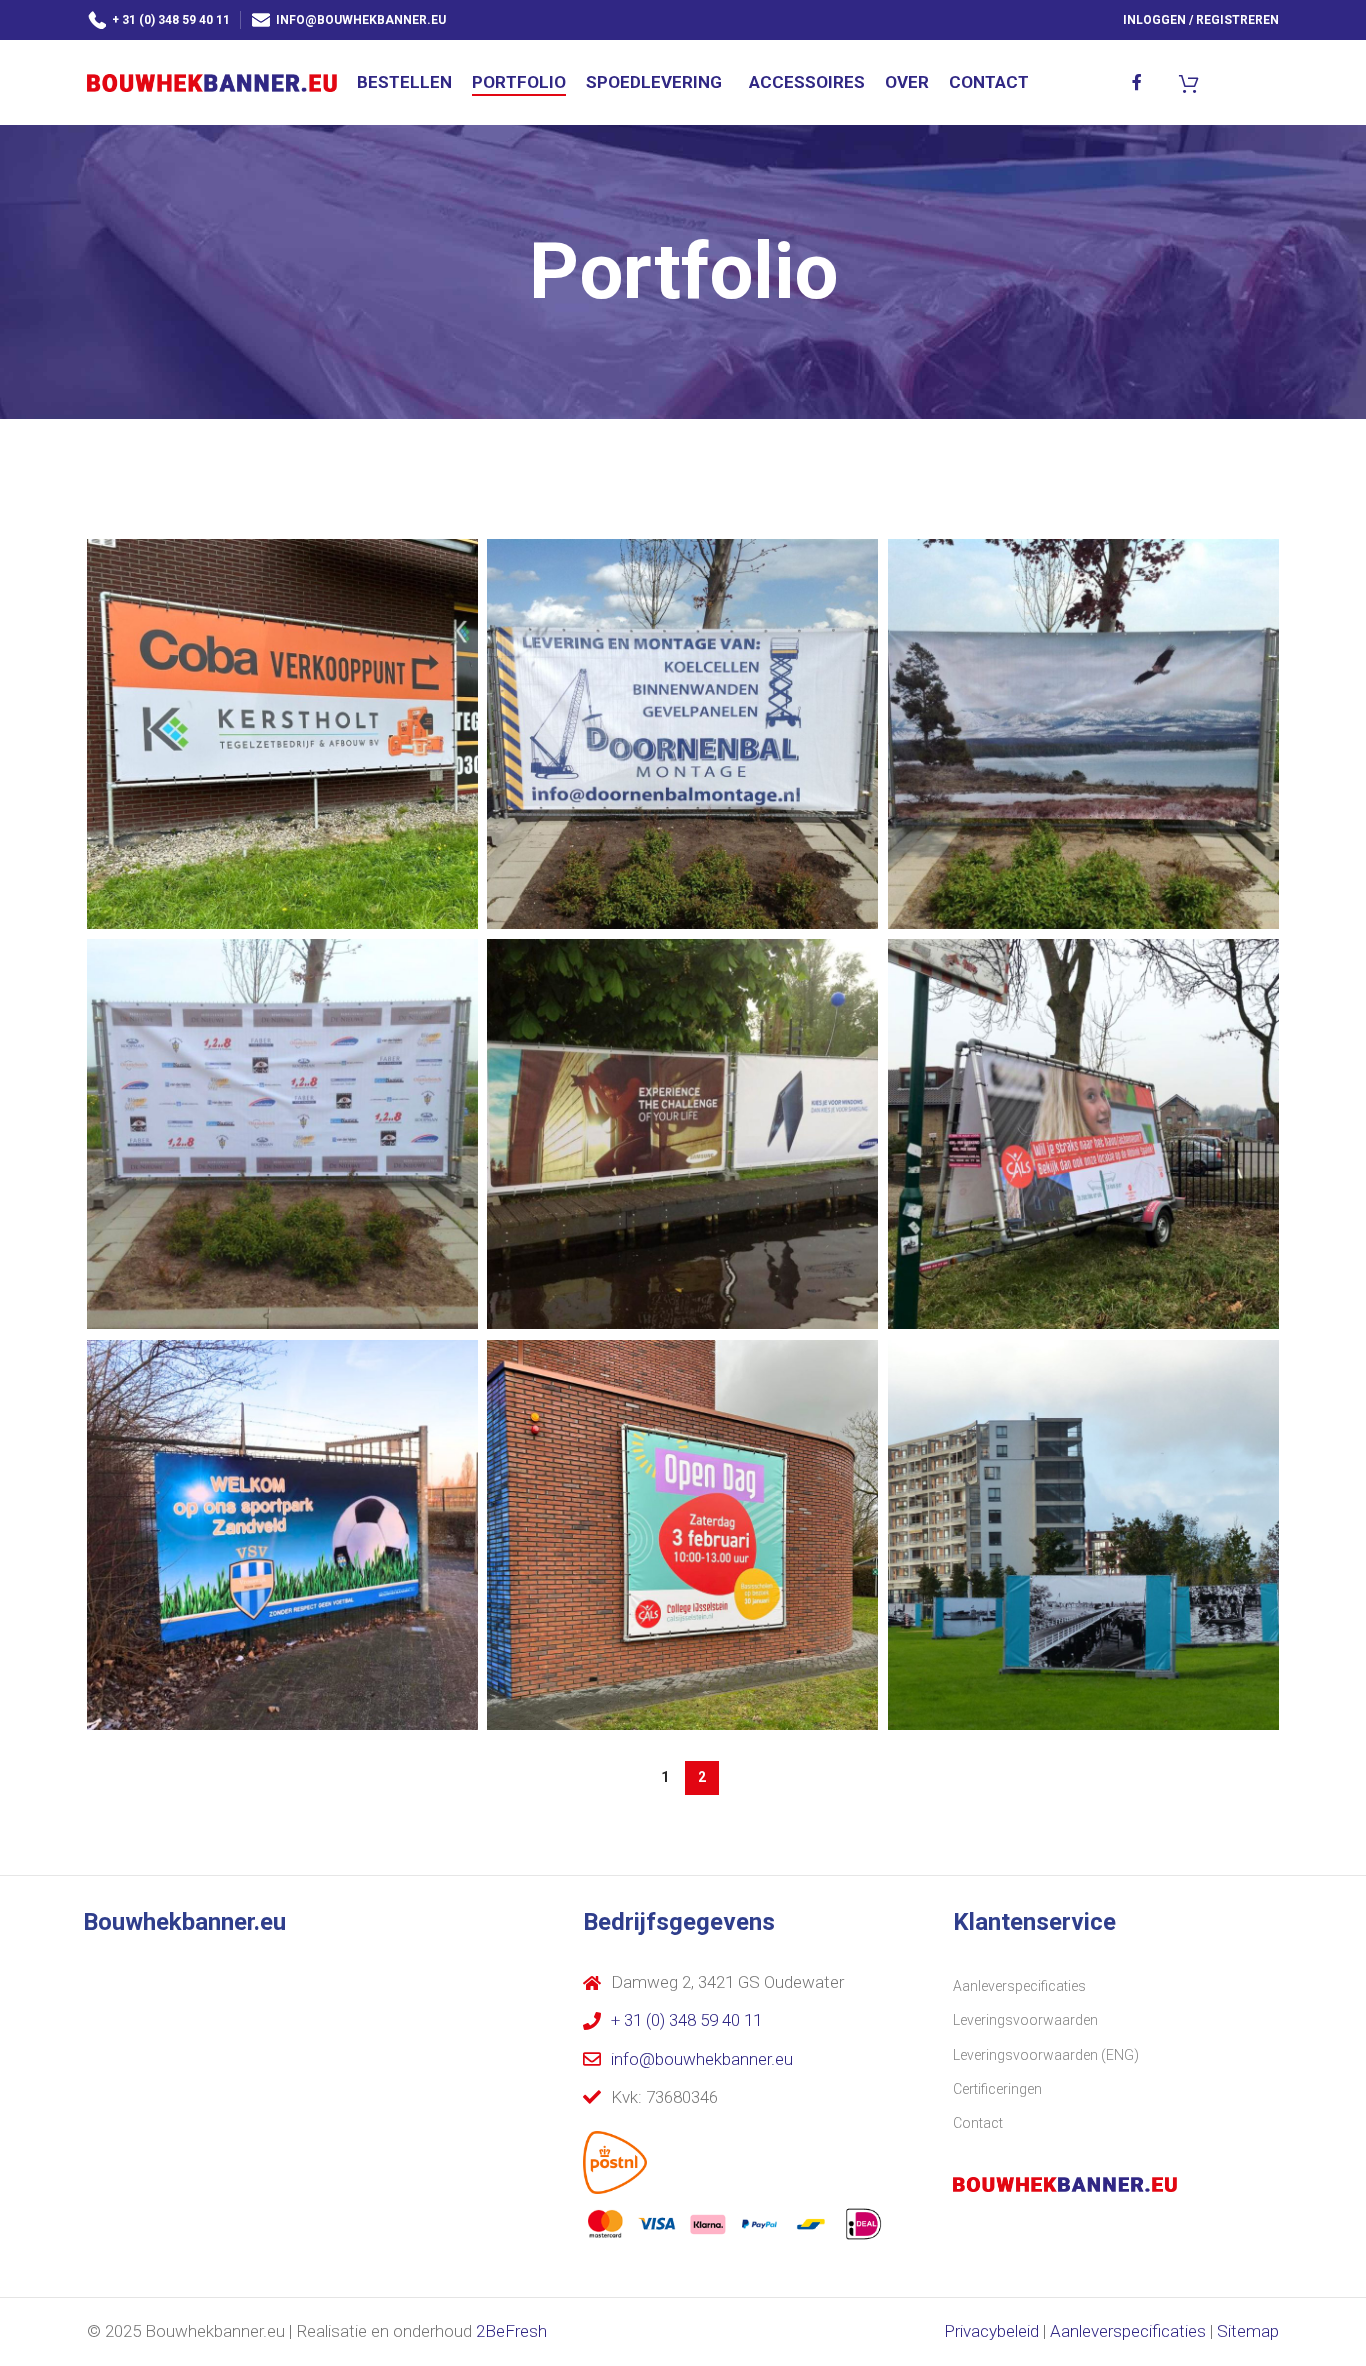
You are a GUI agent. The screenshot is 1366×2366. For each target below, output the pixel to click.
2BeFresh (511, 2331)
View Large (453, 561)
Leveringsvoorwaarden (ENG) (1046, 2055)
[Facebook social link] (1137, 82)
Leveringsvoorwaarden (1025, 2020)
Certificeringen (997, 2089)
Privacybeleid (991, 2331)
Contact (978, 2123)
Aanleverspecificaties (1019, 1986)
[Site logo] (212, 81)
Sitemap (1248, 2331)
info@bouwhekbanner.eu (361, 20)
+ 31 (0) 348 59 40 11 (171, 20)
